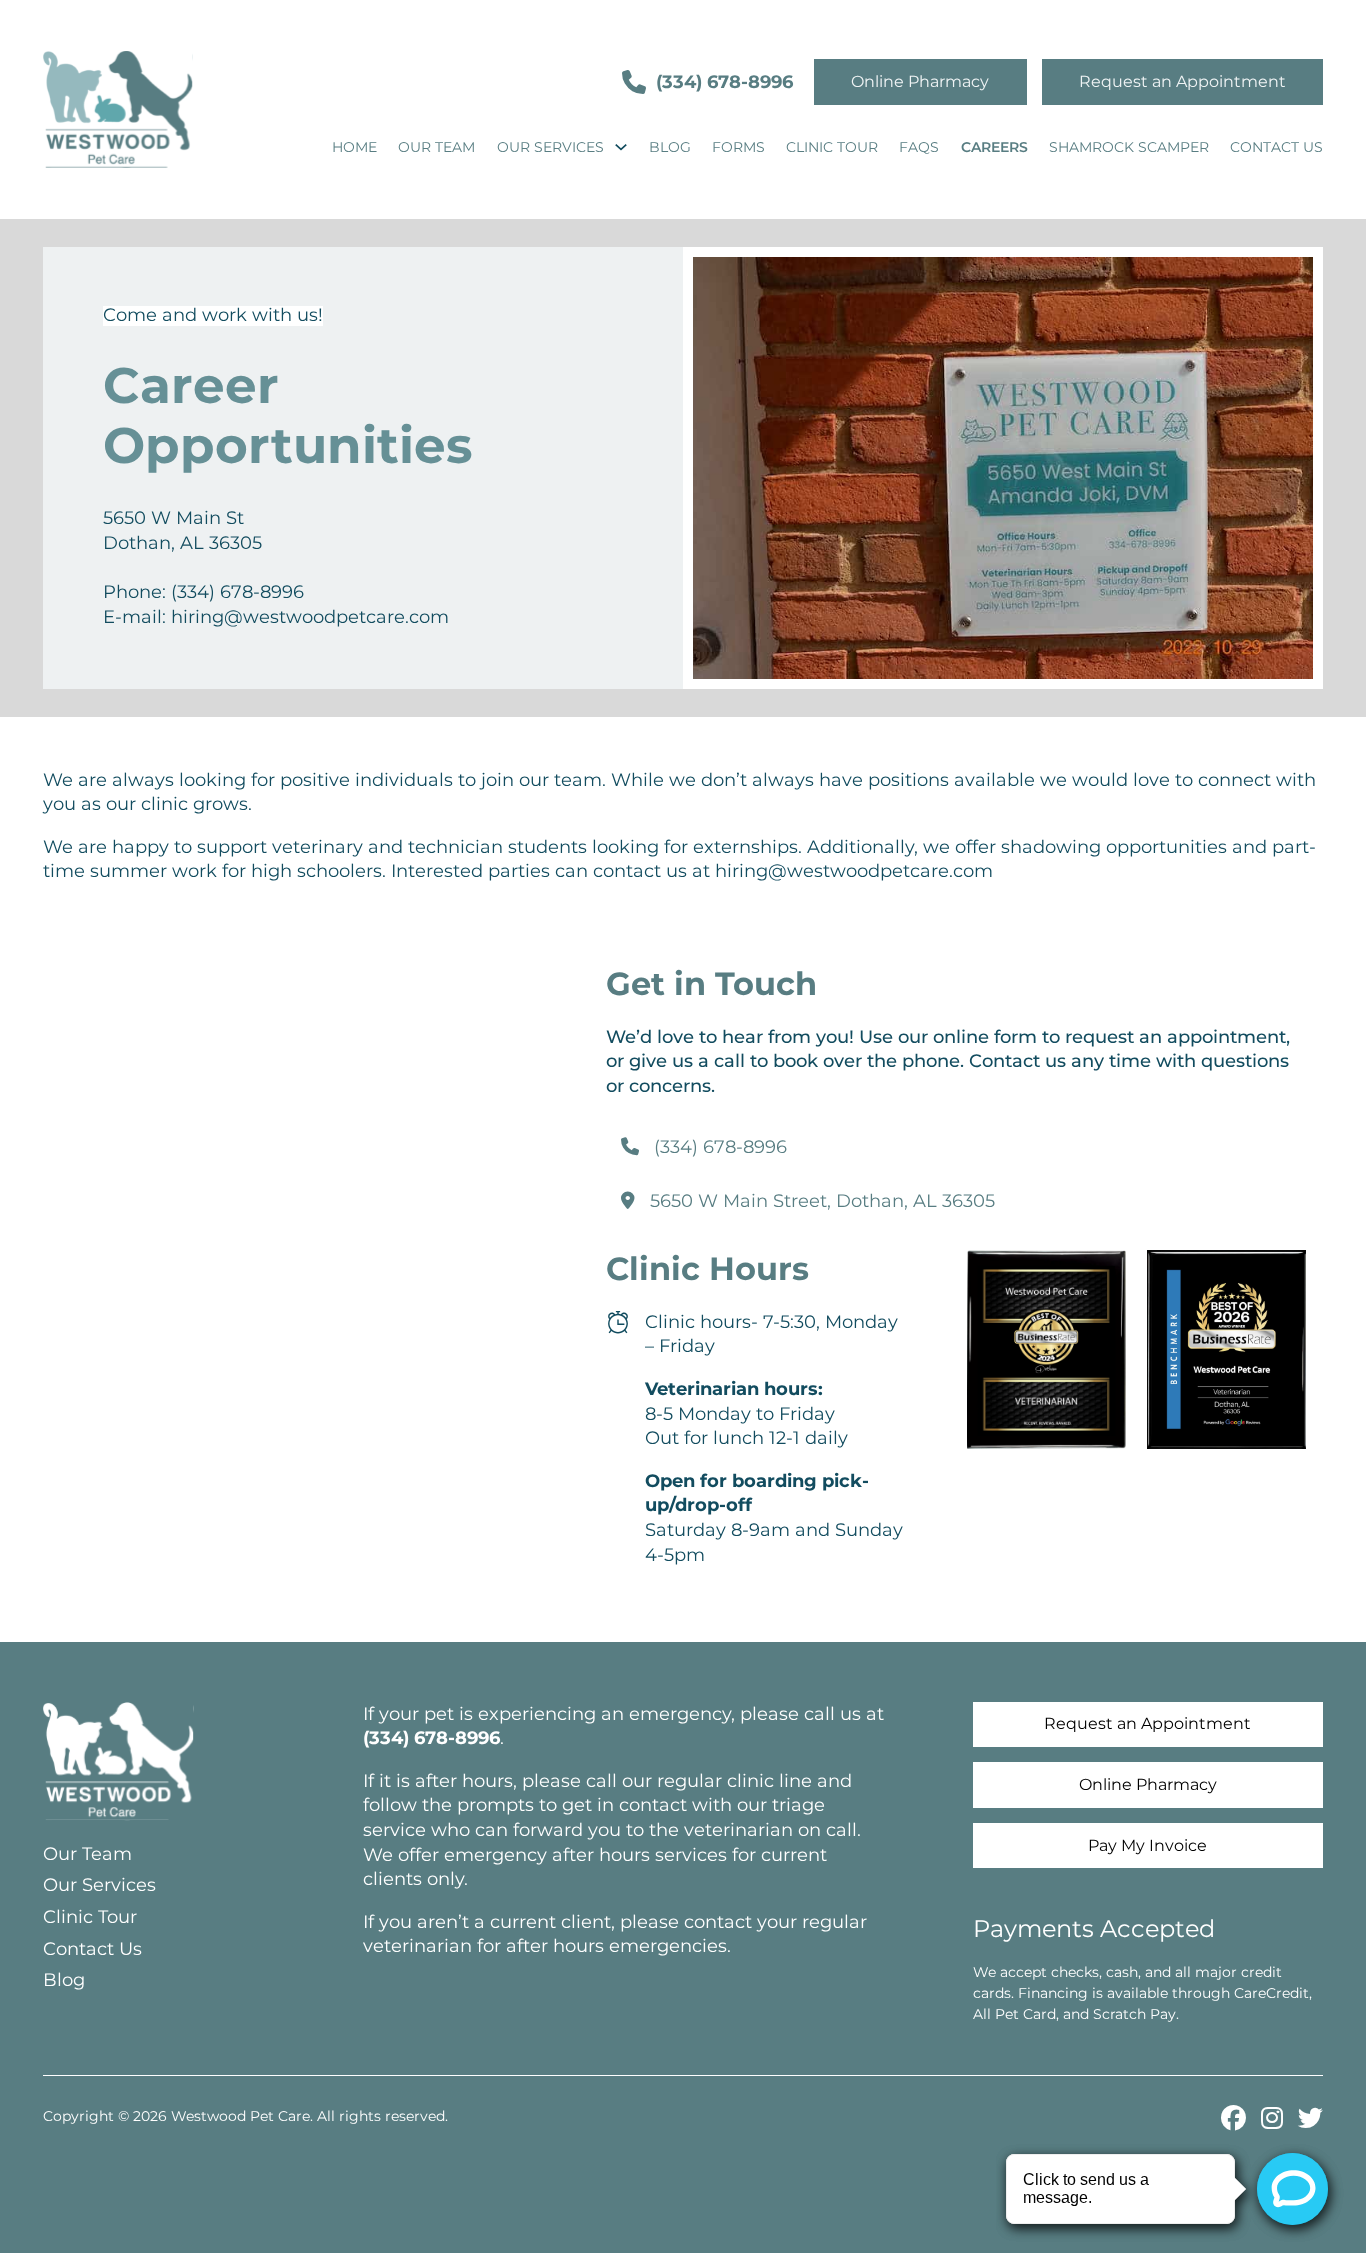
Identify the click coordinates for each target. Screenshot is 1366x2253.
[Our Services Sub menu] (621, 147)
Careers (994, 147)
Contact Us (1276, 147)
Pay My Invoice (1147, 1845)
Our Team (436, 147)
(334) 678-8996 (724, 82)
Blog (670, 147)
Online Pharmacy (920, 81)
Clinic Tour (832, 147)
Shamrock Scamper (1129, 147)
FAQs (919, 147)
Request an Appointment (1182, 81)
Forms (738, 147)
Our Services (550, 147)
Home (354, 147)
